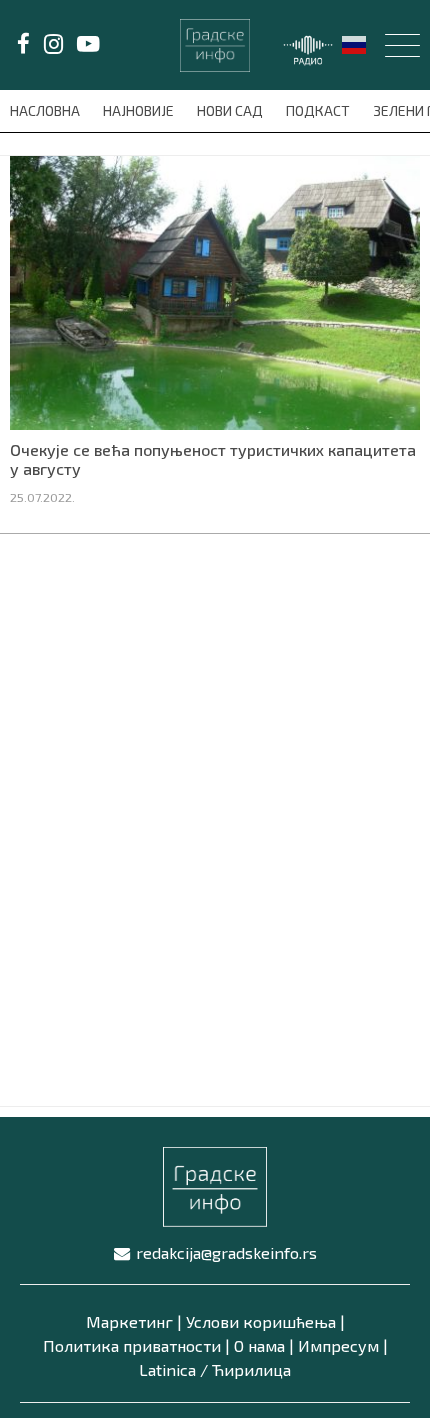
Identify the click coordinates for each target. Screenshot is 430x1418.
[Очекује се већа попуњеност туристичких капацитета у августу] (215, 291)
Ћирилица (251, 1369)
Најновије (140, 110)
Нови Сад (231, 110)
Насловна (46, 110)
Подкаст (319, 110)
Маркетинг (129, 1321)
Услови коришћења (261, 1321)
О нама (259, 1345)
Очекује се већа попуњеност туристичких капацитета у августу (213, 459)
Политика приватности (132, 1345)
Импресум (338, 1345)
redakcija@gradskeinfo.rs (226, 1252)
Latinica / (173, 1369)
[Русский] (355, 43)
